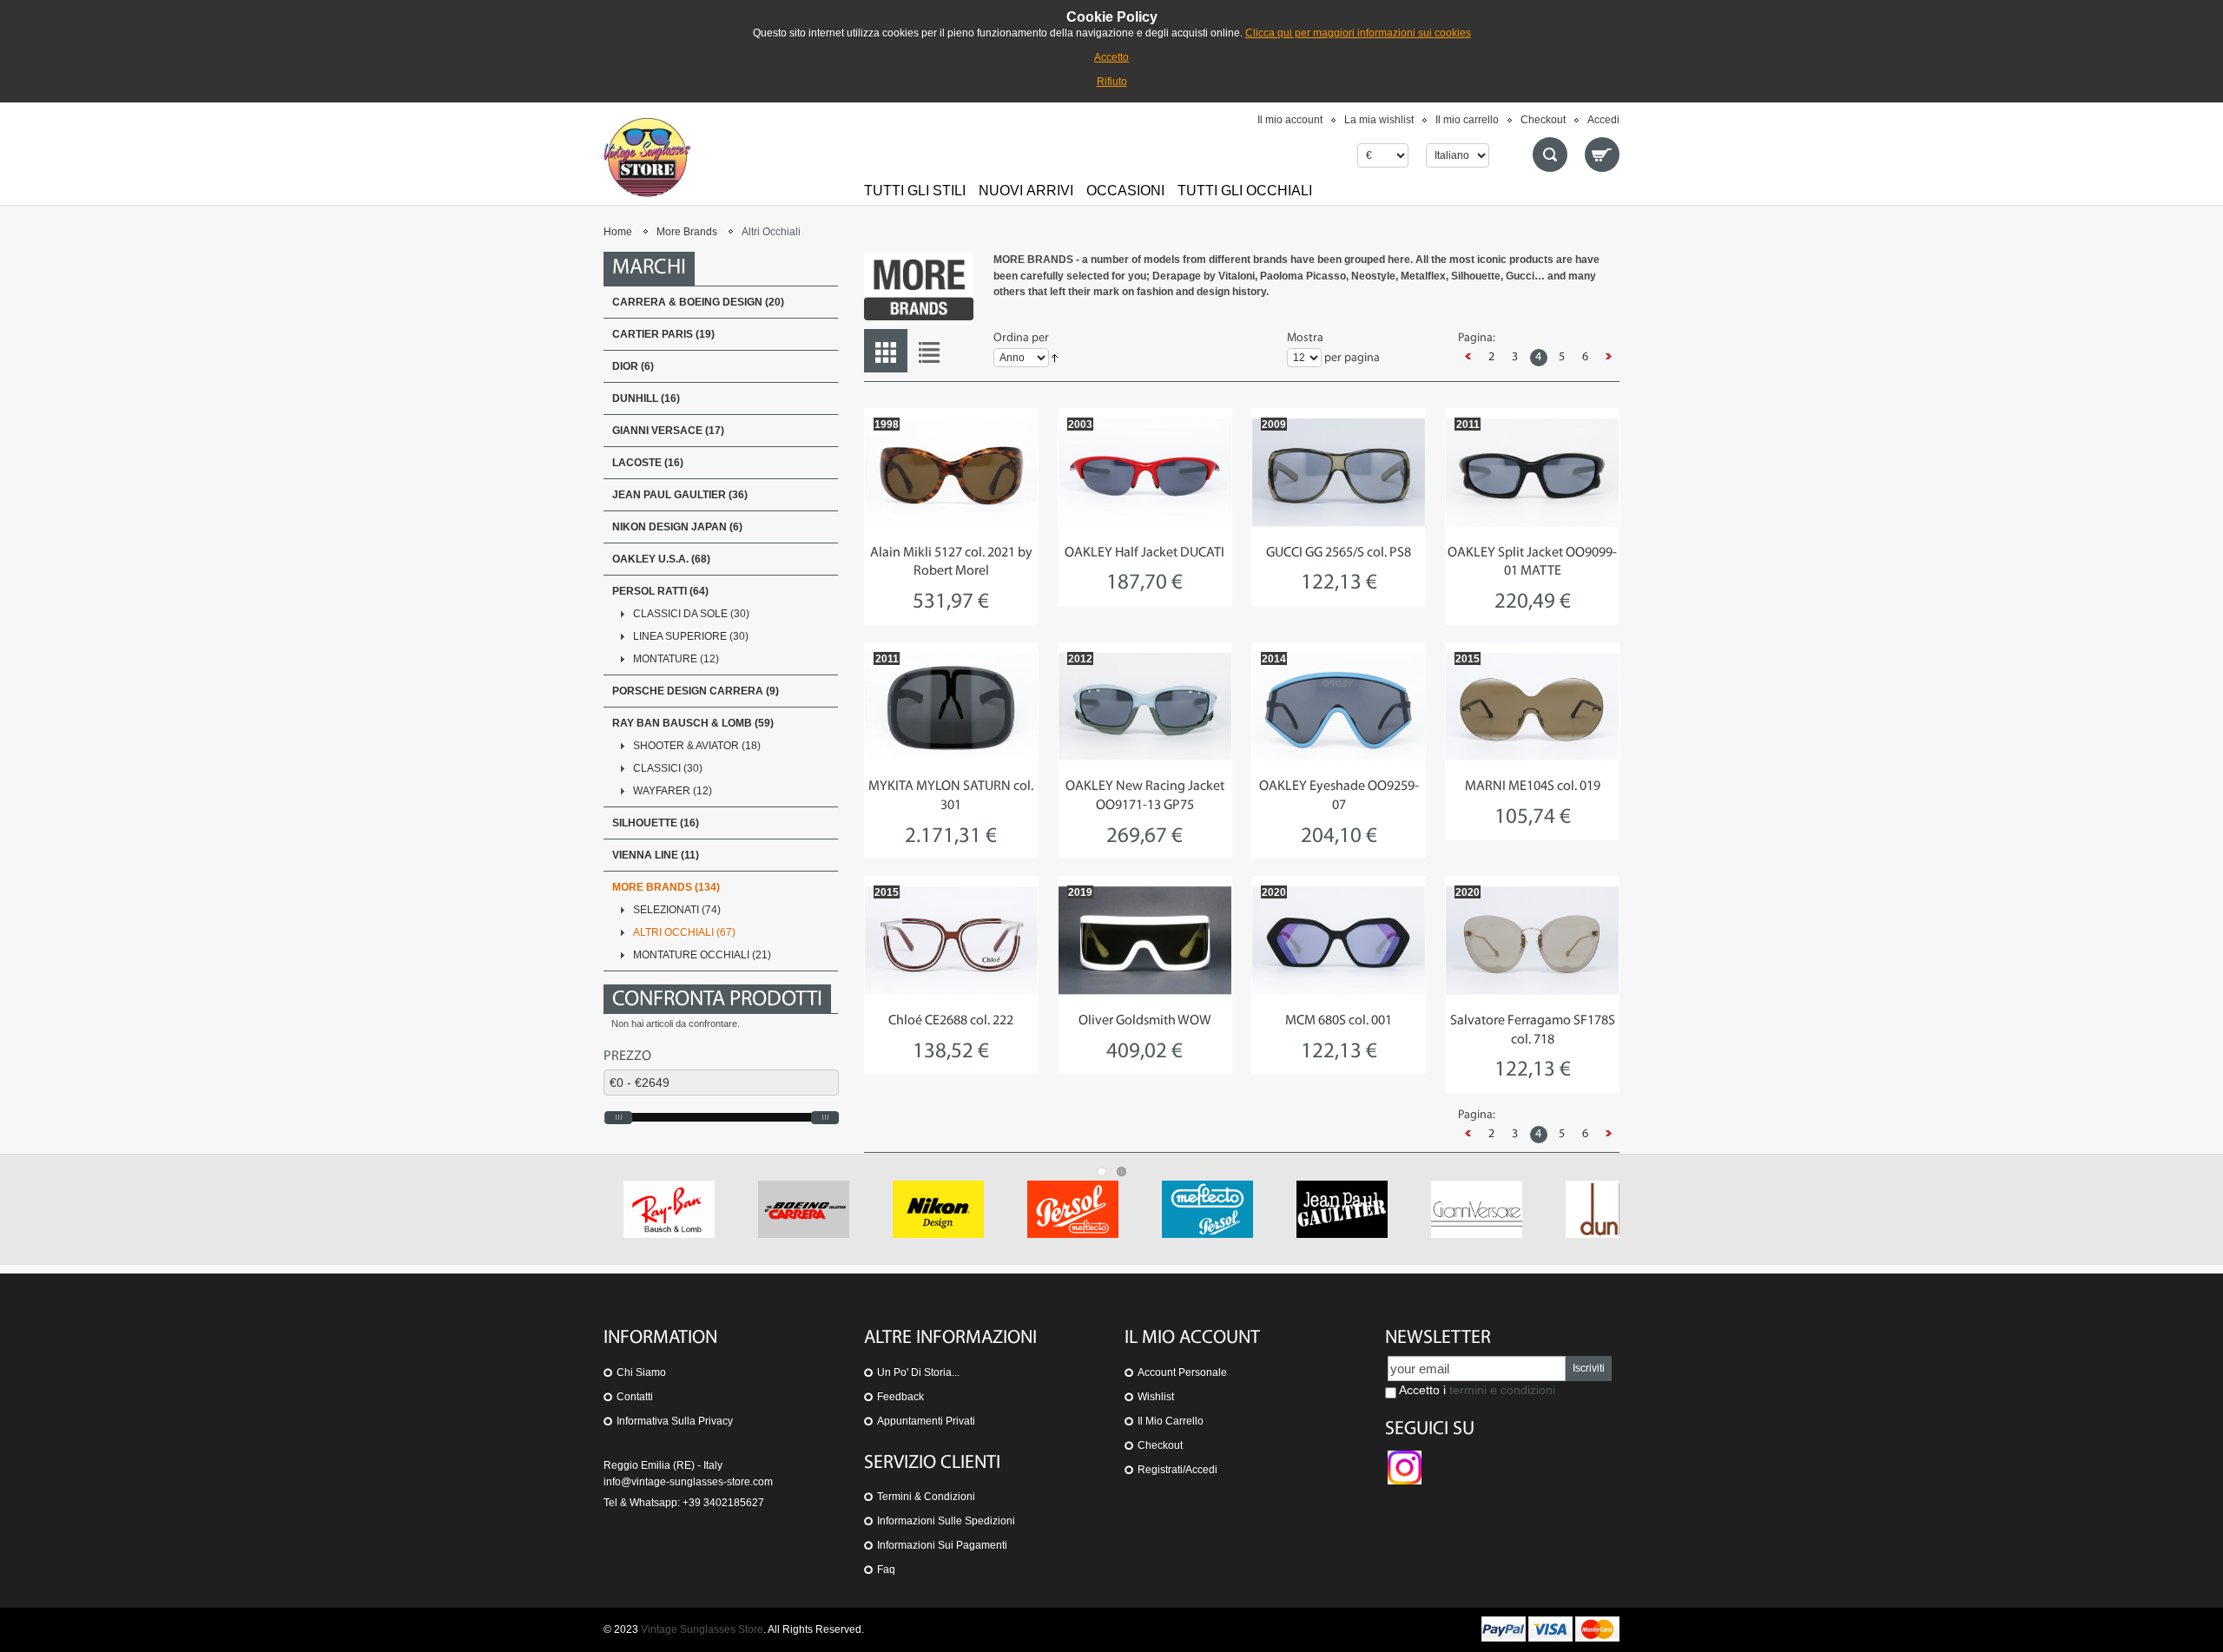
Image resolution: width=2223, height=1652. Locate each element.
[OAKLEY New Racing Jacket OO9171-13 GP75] (1145, 707)
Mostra (1305, 338)
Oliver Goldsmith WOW (1145, 1021)
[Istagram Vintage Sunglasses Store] (1405, 1458)
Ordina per (1021, 338)
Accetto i (1476, 1390)
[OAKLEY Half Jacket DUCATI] (1145, 472)
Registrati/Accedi (1177, 1470)
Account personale (1182, 1372)
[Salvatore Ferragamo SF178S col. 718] (1532, 940)
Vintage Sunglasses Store (702, 1629)
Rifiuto (1112, 82)
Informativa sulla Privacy (675, 1421)
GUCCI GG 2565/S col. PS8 (1339, 553)
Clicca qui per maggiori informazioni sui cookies (1358, 33)
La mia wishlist (1379, 120)
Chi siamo (641, 1372)
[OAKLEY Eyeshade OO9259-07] (1339, 707)
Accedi (1603, 120)
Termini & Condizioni (926, 1497)
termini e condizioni (1502, 1390)
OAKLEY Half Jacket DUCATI (1144, 553)
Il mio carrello (1467, 120)
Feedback (900, 1397)
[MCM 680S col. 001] (1339, 940)
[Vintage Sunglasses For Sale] (647, 157)
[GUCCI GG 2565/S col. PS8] (1339, 472)
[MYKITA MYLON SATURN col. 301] (951, 707)
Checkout (1543, 120)
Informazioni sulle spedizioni (946, 1521)
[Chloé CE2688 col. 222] (951, 940)
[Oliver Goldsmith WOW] (1145, 940)
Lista (929, 351)
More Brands (687, 232)
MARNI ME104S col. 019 (1533, 787)
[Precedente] (1468, 358)
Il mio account (1290, 120)
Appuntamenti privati (926, 1421)
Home (618, 232)
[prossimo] (1609, 358)
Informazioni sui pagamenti (942, 1545)
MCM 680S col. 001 (1339, 1021)
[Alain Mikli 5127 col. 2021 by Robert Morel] (951, 472)
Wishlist (1156, 1397)
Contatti (635, 1397)
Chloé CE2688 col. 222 (951, 1021)
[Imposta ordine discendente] (1055, 359)
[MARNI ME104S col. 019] (1532, 707)
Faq (886, 1570)
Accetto (1111, 57)
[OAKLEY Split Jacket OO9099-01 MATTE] (1532, 472)
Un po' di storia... (918, 1372)
